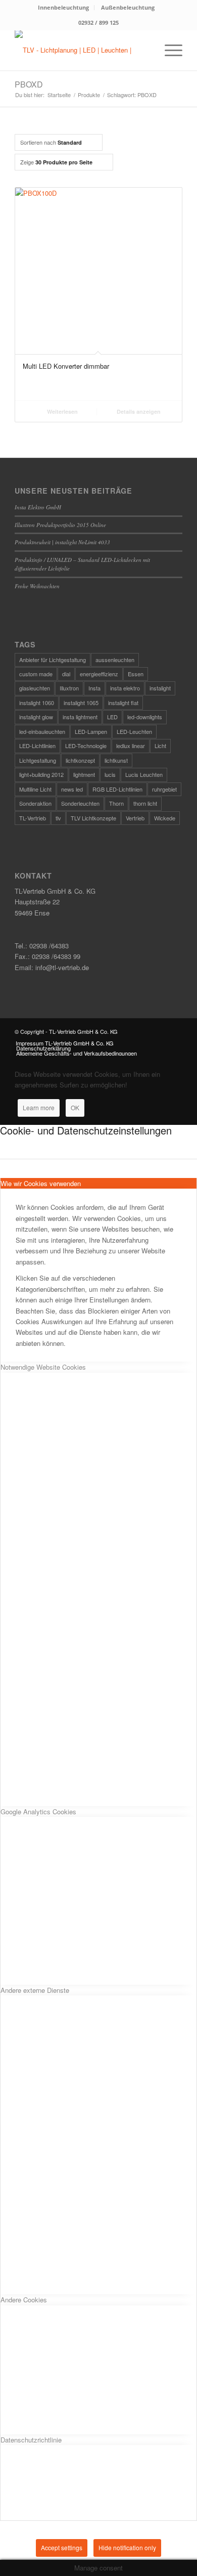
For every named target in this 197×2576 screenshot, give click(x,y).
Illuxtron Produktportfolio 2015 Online (60, 525)
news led (72, 789)
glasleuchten (35, 688)
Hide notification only (127, 2547)
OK (75, 1107)
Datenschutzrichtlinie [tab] (31, 2440)
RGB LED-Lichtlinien (117, 789)
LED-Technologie (86, 746)
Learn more (39, 1107)
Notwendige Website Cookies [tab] (43, 1367)
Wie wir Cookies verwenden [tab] (41, 1183)
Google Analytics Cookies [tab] (38, 1811)
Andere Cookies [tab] (24, 2300)
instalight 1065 (81, 703)
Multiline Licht (35, 789)
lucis (110, 774)
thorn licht (145, 803)
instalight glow (36, 717)
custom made (36, 674)
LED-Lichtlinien (37, 746)
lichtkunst (116, 760)
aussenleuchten (115, 660)
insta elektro (125, 688)
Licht (160, 746)
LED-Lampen (91, 731)
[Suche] (145, 50)
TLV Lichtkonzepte (93, 818)
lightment (84, 774)
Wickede (165, 818)
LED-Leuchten (134, 731)
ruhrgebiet (164, 789)
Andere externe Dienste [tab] (35, 1990)
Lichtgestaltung (38, 760)
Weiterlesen (62, 411)
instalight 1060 (37, 703)
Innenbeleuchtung (63, 7)
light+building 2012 (41, 774)
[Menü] (168, 50)
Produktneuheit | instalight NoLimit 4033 (62, 542)
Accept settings (62, 2547)
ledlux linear (131, 746)
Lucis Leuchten (144, 774)
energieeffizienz (99, 674)
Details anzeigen (138, 411)
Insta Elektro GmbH (38, 507)
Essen (136, 674)
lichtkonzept (80, 760)
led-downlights (145, 717)
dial (66, 674)
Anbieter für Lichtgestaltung (53, 660)
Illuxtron (69, 688)
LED (112, 717)
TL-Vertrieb (33, 818)
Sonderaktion (35, 803)
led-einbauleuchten (42, 731)
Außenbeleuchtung (128, 7)
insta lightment (80, 717)
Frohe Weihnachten (37, 586)
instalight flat (123, 703)
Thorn (116, 803)
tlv (58, 818)
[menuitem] (64, 8)
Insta (94, 688)
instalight (160, 688)
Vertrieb (135, 818)
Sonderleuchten (80, 803)
